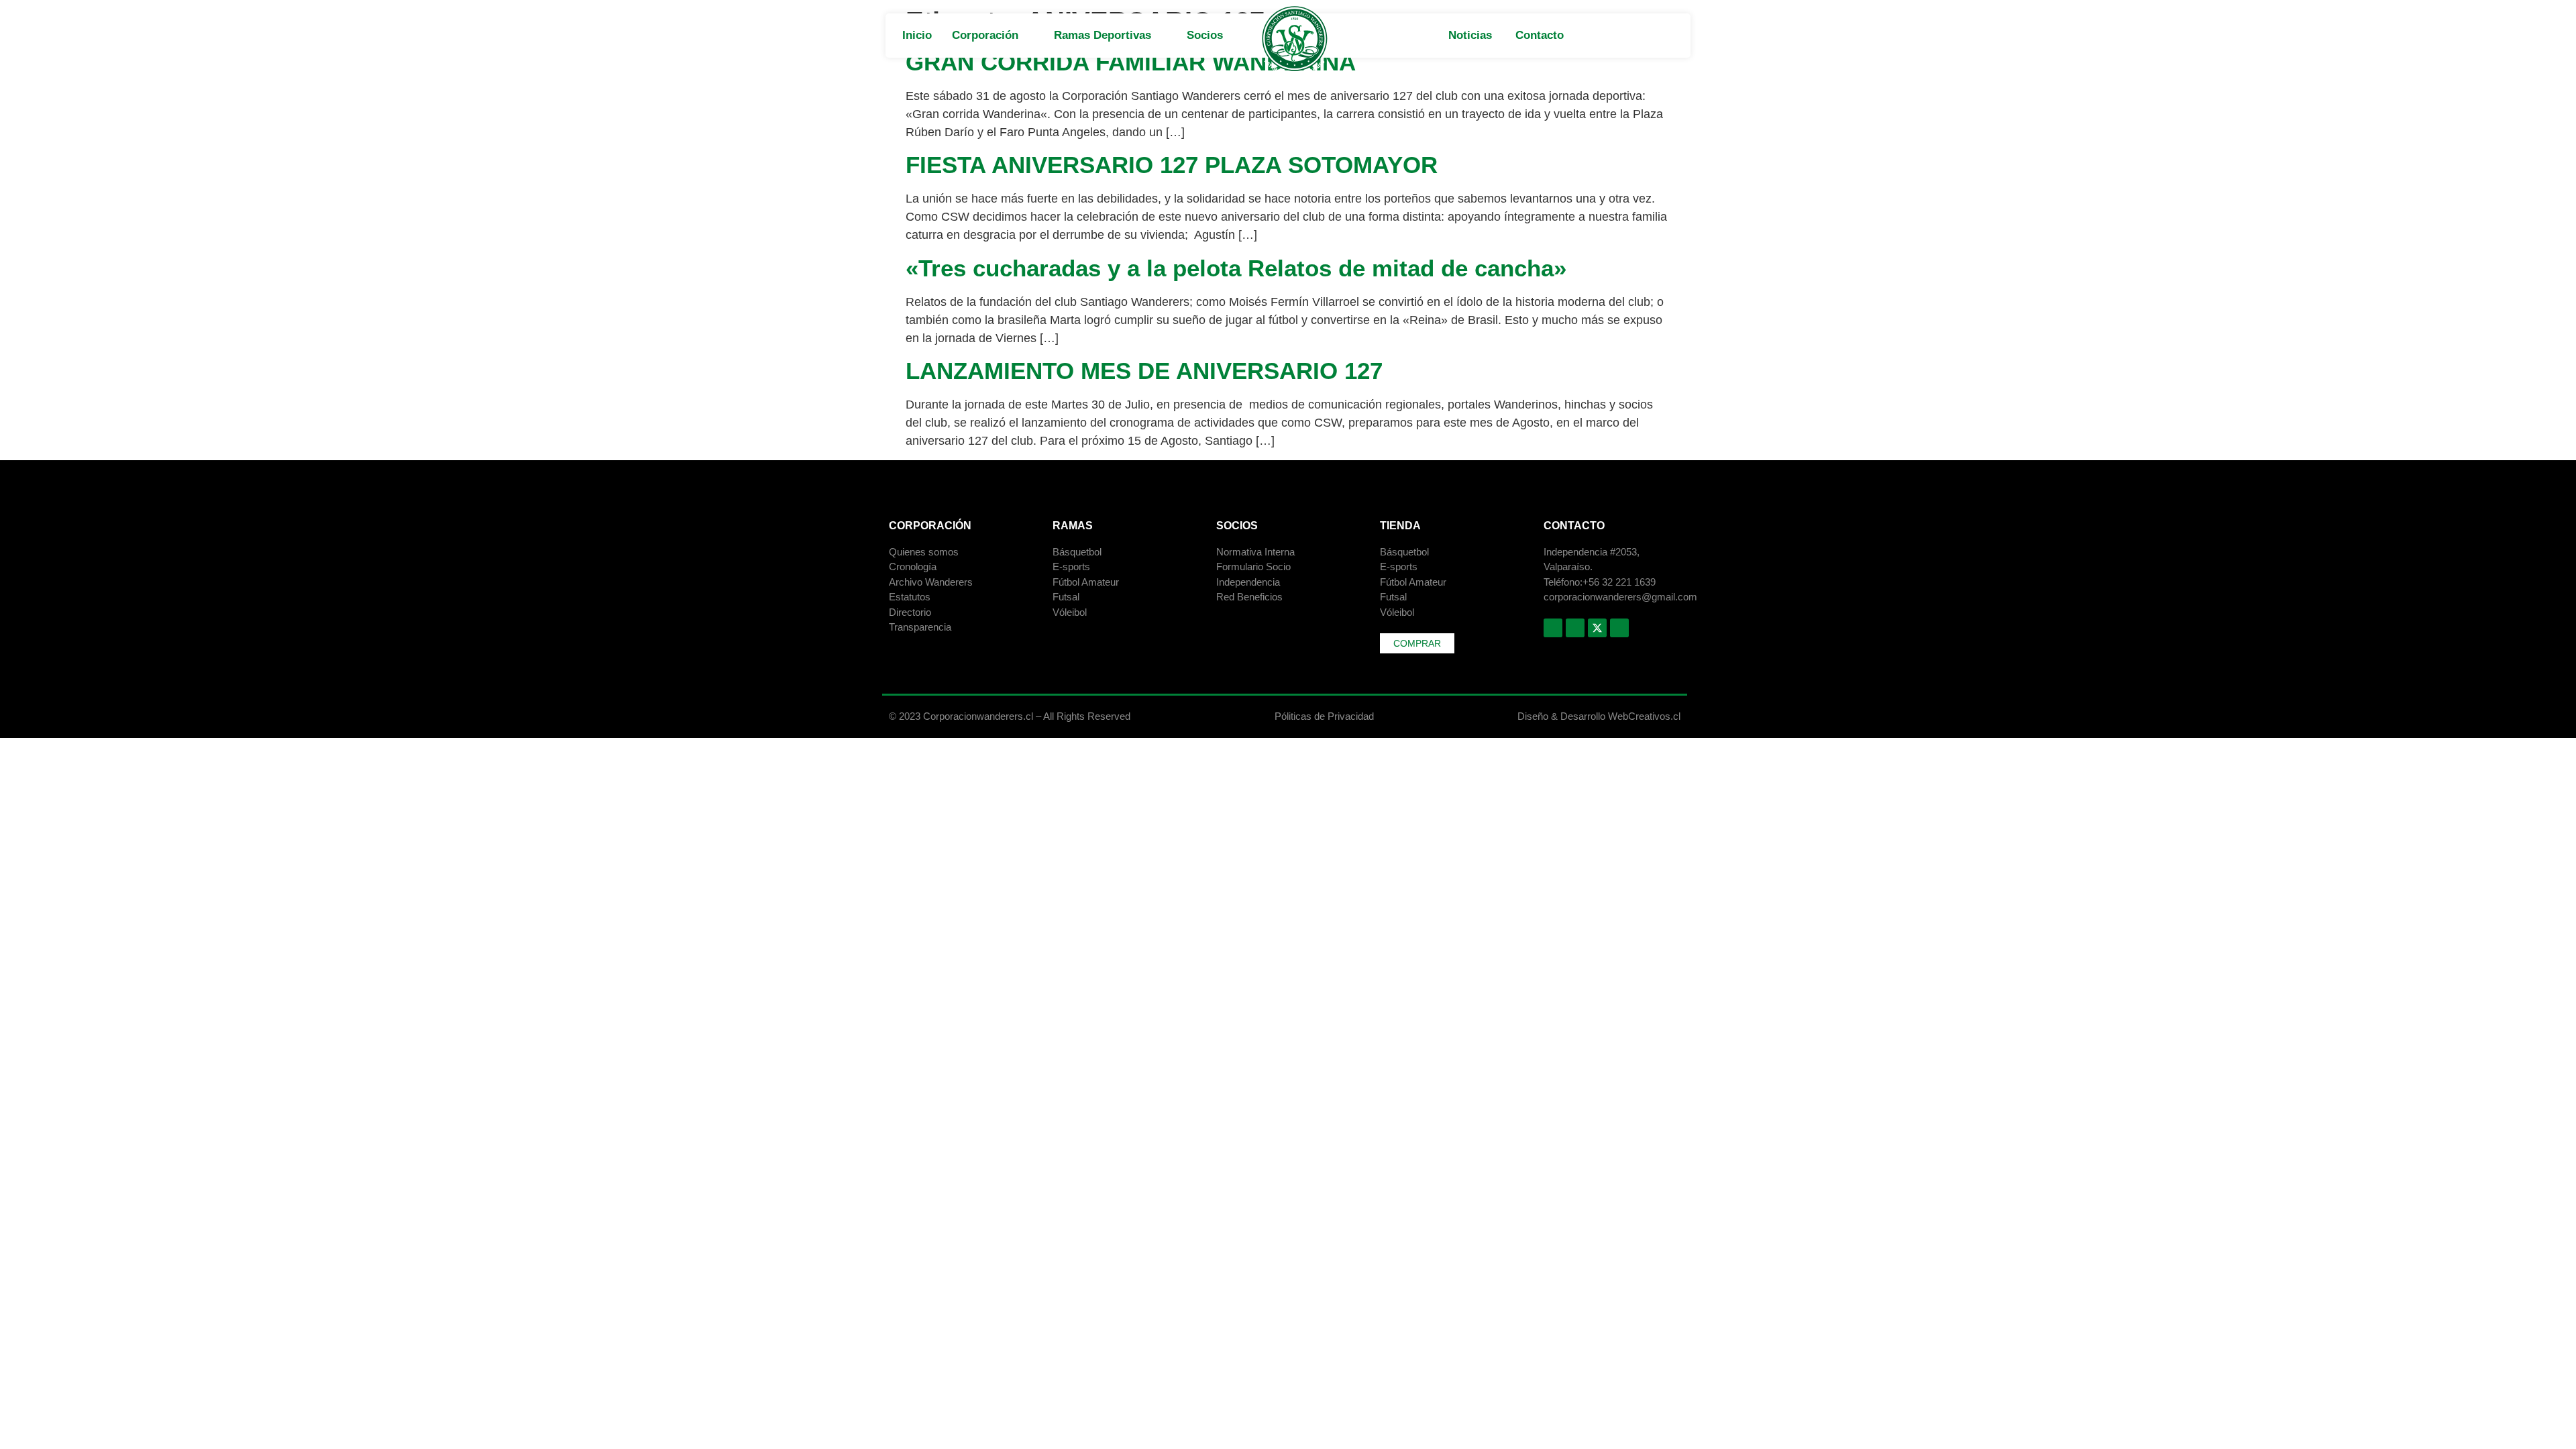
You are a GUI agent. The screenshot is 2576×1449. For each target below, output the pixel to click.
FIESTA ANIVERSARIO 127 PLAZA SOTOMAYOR (1172, 165)
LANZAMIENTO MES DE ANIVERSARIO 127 (1144, 371)
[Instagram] (1575, 628)
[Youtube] (1619, 628)
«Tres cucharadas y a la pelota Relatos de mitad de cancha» (1236, 268)
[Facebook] (1553, 628)
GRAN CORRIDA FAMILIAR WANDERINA (1131, 62)
